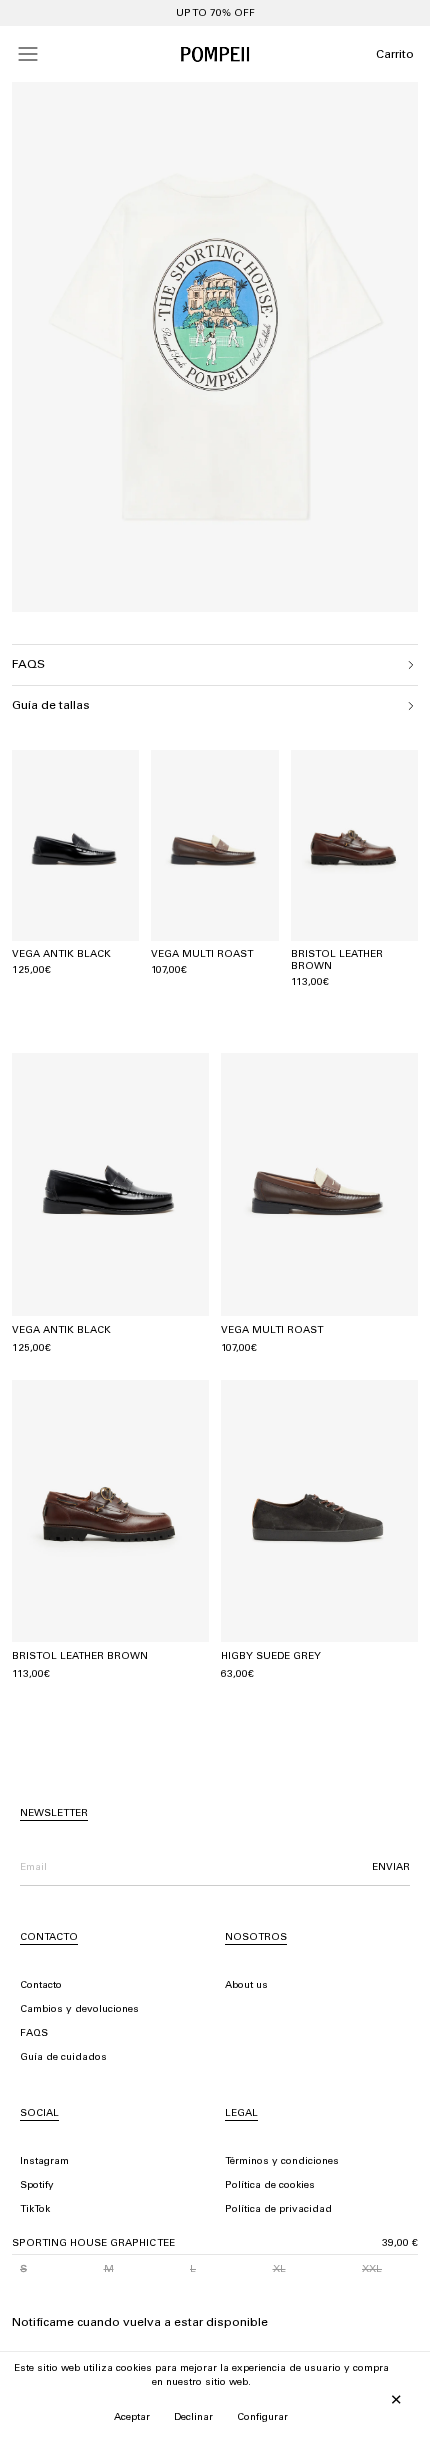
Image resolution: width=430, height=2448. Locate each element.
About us (246, 1986)
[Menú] (28, 54)
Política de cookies (270, 2186)
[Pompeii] (215, 54)
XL (279, 2270)
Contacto (41, 1986)
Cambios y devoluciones (79, 2010)
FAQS (34, 2034)
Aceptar (132, 2418)
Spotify (37, 2186)
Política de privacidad (278, 2210)
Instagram (44, 2162)
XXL (372, 2270)
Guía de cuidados (63, 2058)
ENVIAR (391, 1868)
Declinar (193, 2418)
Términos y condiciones (282, 2162)
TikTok (35, 2210)
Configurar (262, 2418)
